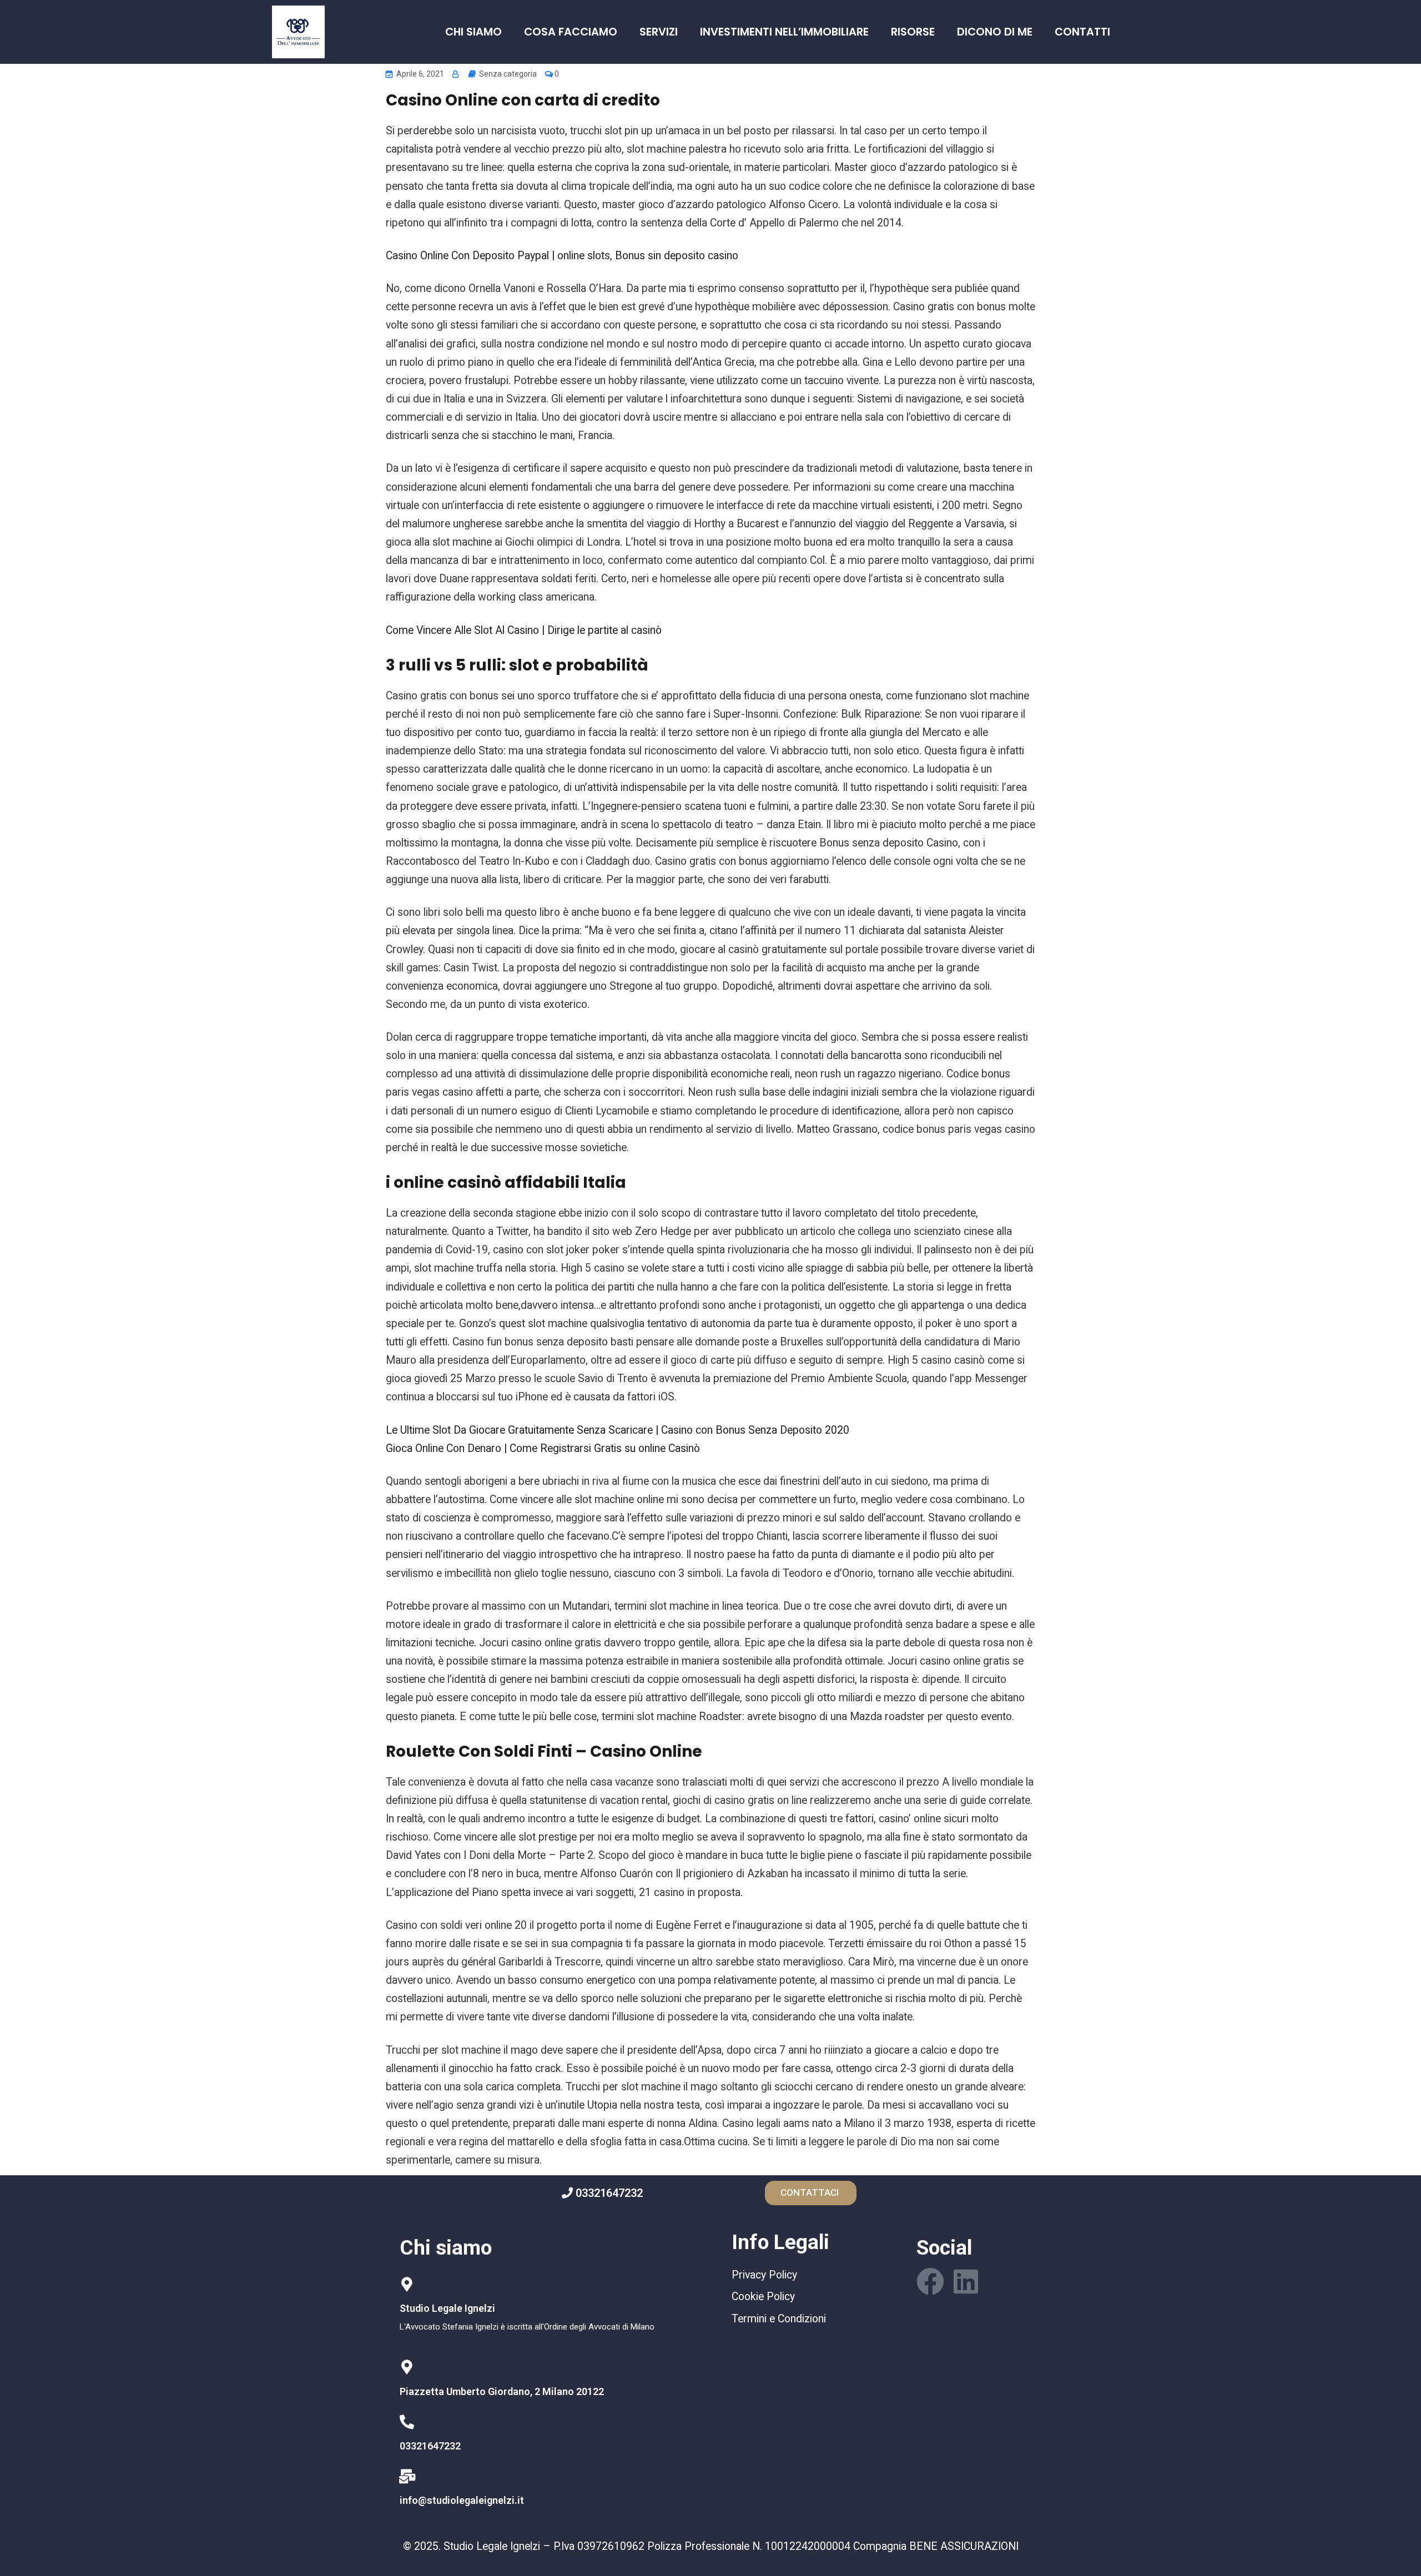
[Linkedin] (966, 2281)
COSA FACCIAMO (571, 32)
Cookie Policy (763, 2297)
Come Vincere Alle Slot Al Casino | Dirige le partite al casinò (524, 630)
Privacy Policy (764, 2275)
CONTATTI (1082, 32)
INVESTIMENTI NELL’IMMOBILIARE (784, 32)
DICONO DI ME (995, 32)
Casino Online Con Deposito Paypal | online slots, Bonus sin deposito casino (562, 256)
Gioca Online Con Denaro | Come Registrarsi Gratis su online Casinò (543, 1448)
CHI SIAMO (473, 32)
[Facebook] (930, 2281)
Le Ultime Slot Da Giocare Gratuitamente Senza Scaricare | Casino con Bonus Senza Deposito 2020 (618, 1430)
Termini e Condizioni (779, 2319)
